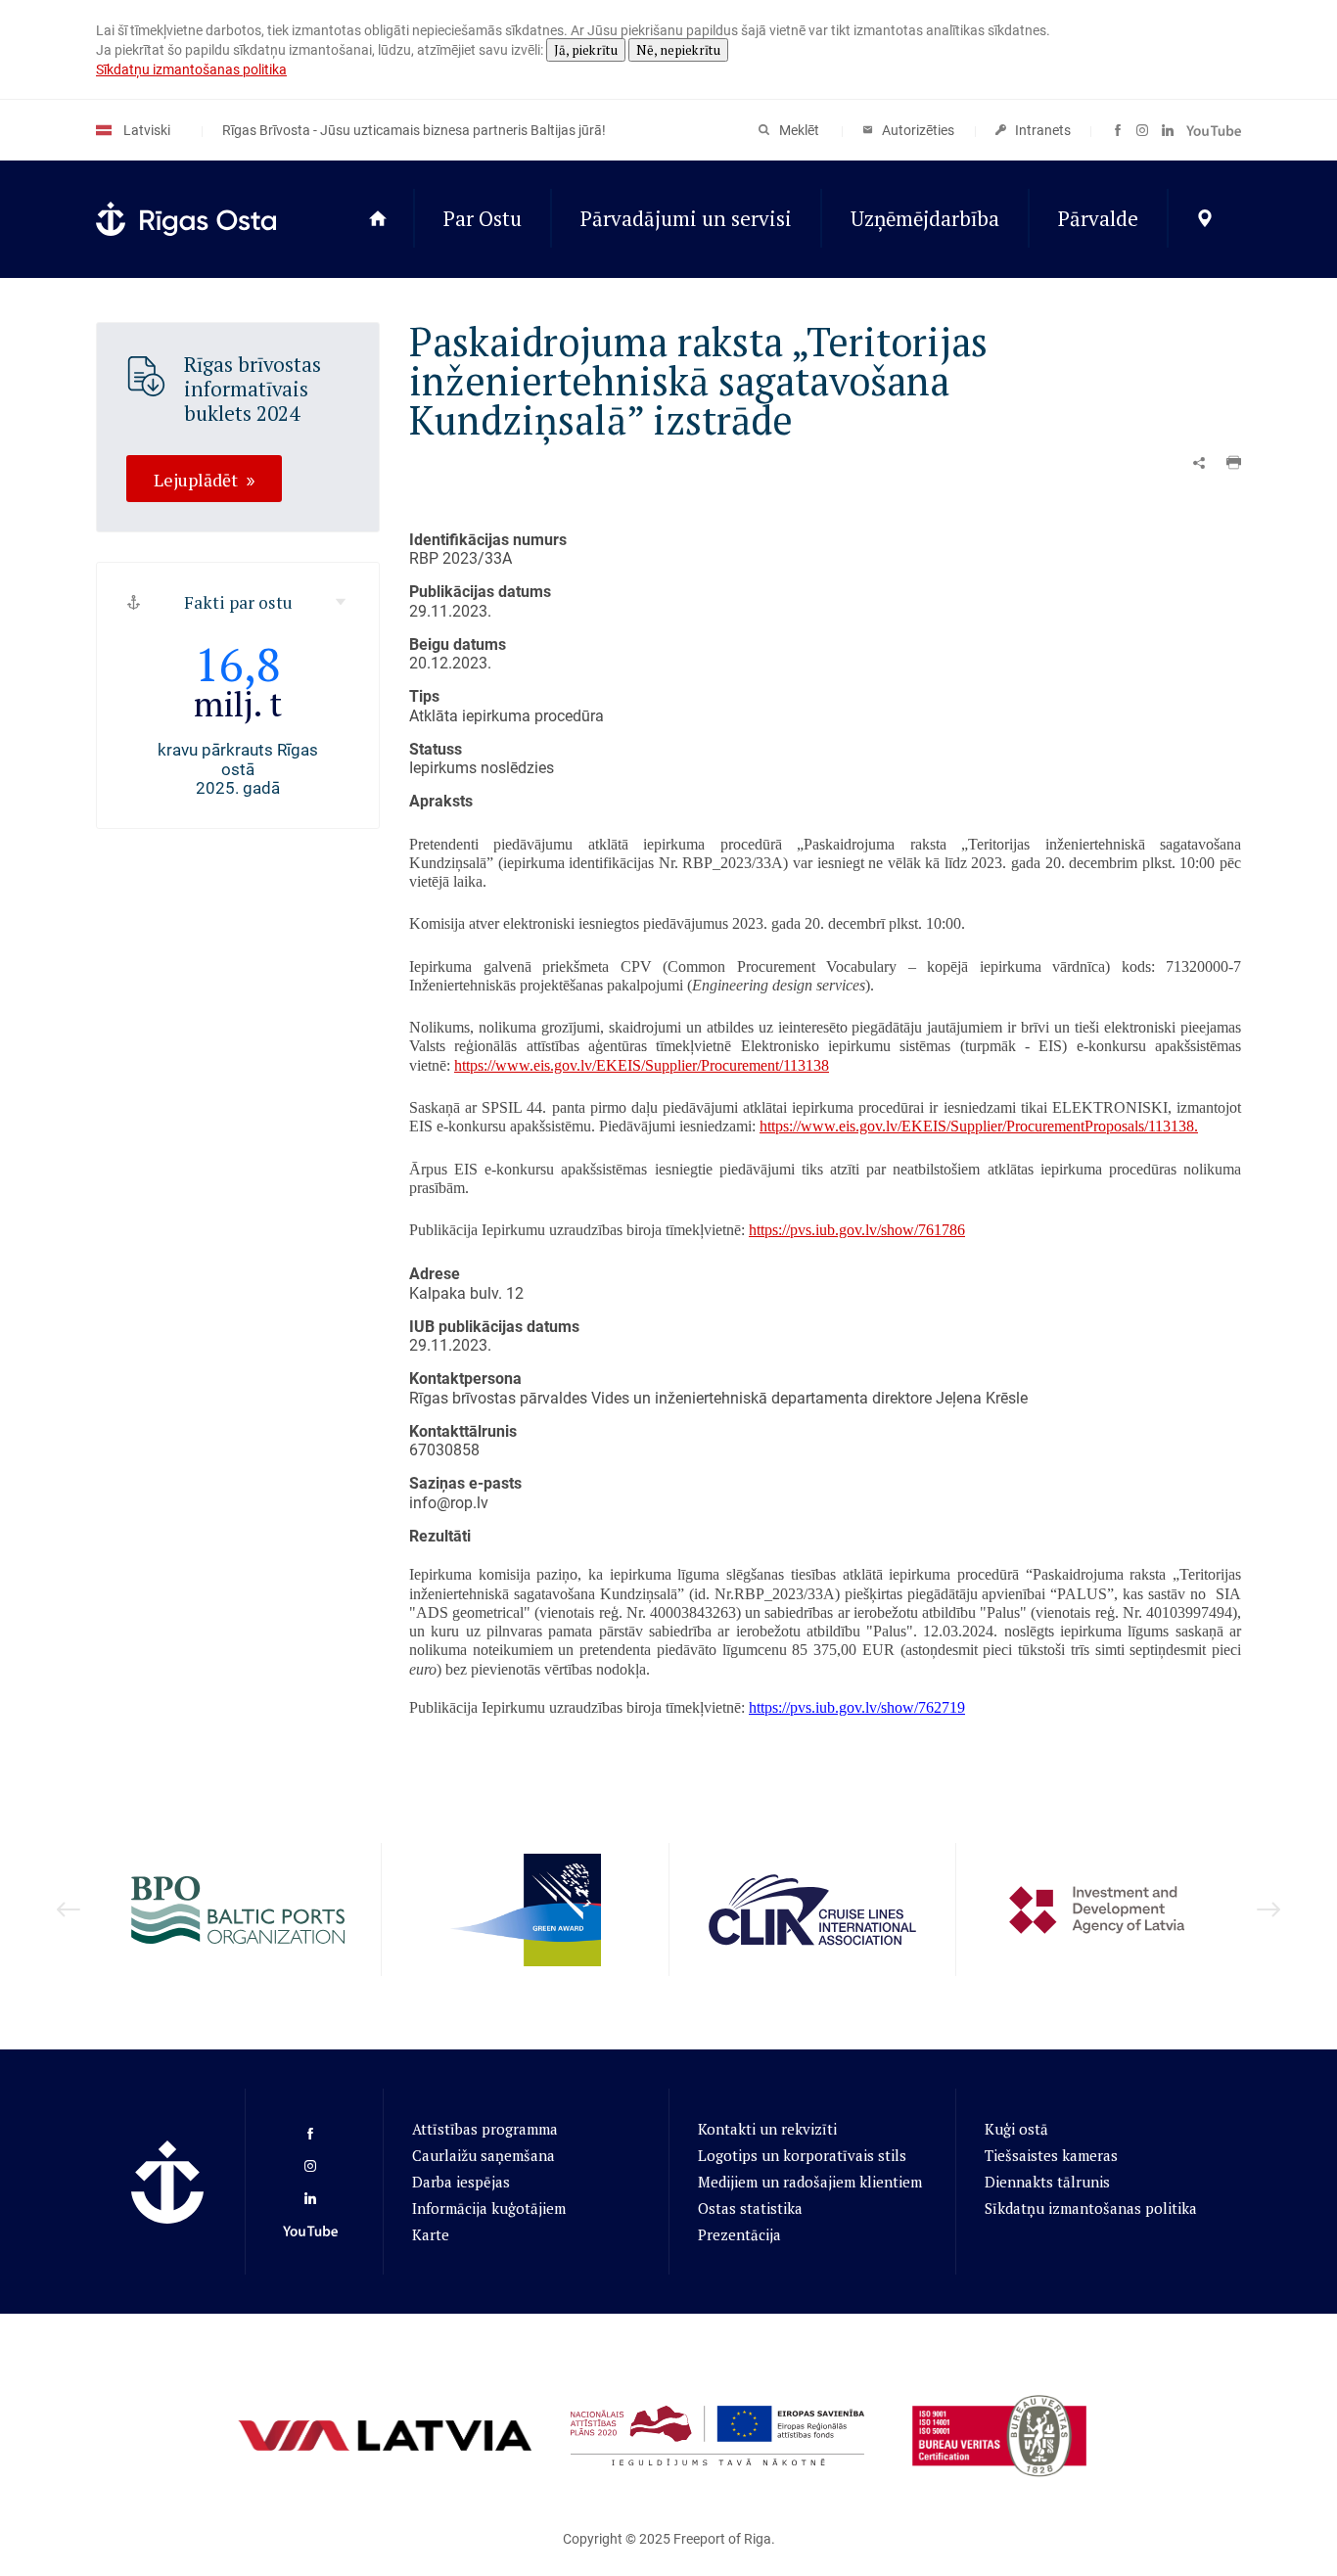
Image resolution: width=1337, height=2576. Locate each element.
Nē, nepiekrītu (678, 50)
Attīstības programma (485, 2129)
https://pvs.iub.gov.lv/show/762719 (857, 1707)
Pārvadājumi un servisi (686, 218)
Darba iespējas (461, 2182)
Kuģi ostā (1016, 2129)
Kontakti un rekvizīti (767, 2129)
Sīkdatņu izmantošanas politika (191, 69)
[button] (1234, 463)
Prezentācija (739, 2234)
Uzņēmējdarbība (925, 218)
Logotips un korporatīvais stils (802, 2155)
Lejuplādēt (196, 479)
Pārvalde (1098, 218)
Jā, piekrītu (586, 50)
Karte (431, 2234)
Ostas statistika (750, 2208)
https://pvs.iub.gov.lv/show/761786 (857, 1230)
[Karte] (1204, 219)
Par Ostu (483, 218)
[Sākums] (377, 219)
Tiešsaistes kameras (1051, 2155)
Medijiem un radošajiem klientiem (810, 2182)
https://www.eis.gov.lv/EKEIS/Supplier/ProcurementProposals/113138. (979, 1126)
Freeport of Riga (722, 2539)
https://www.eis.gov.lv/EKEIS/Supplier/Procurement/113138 (642, 1065)
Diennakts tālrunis (1047, 2182)
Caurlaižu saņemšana (484, 2155)
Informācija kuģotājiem (489, 2208)
